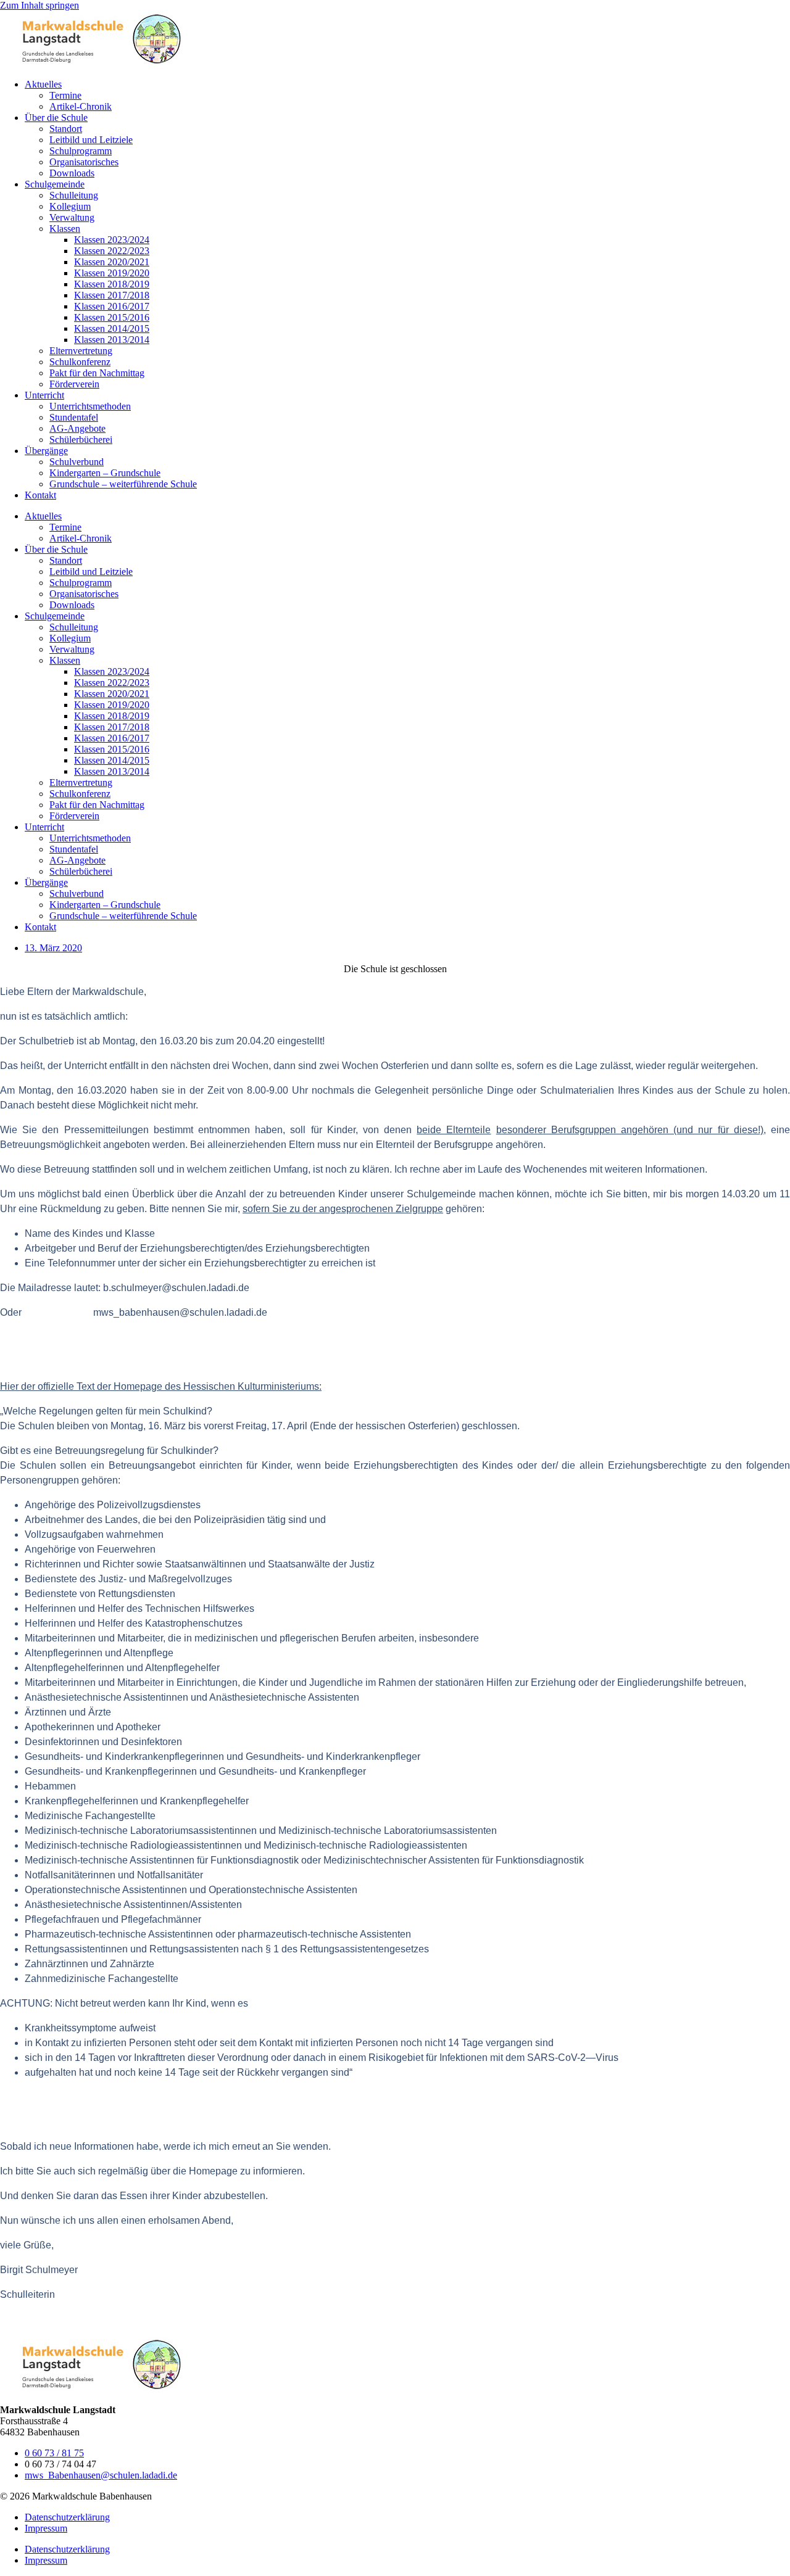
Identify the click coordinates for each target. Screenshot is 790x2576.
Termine (65, 95)
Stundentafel (74, 417)
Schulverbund (77, 462)
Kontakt (40, 495)
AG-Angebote (77, 428)
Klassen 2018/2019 (112, 284)
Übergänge (46, 451)
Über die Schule (56, 118)
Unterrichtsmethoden (90, 406)
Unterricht (44, 395)
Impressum (46, 2528)
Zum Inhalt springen (39, 5)
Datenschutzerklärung (67, 2517)
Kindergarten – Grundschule (105, 473)
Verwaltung (72, 217)
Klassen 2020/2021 (112, 262)
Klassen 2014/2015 (112, 328)
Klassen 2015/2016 (112, 317)
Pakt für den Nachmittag (97, 373)
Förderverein (74, 384)
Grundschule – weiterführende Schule (123, 484)
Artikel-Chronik (81, 106)
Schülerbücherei (81, 440)
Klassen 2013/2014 (112, 340)
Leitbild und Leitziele (91, 140)
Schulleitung (74, 195)
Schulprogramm (81, 151)
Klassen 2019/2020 (112, 273)
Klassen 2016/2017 (112, 306)
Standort (66, 129)
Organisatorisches (84, 162)
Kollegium (70, 206)
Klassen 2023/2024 (112, 240)
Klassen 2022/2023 (112, 251)
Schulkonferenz (80, 362)
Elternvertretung (81, 351)
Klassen (65, 229)
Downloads (72, 173)
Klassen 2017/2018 (112, 295)
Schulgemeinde (55, 184)
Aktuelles (43, 84)
